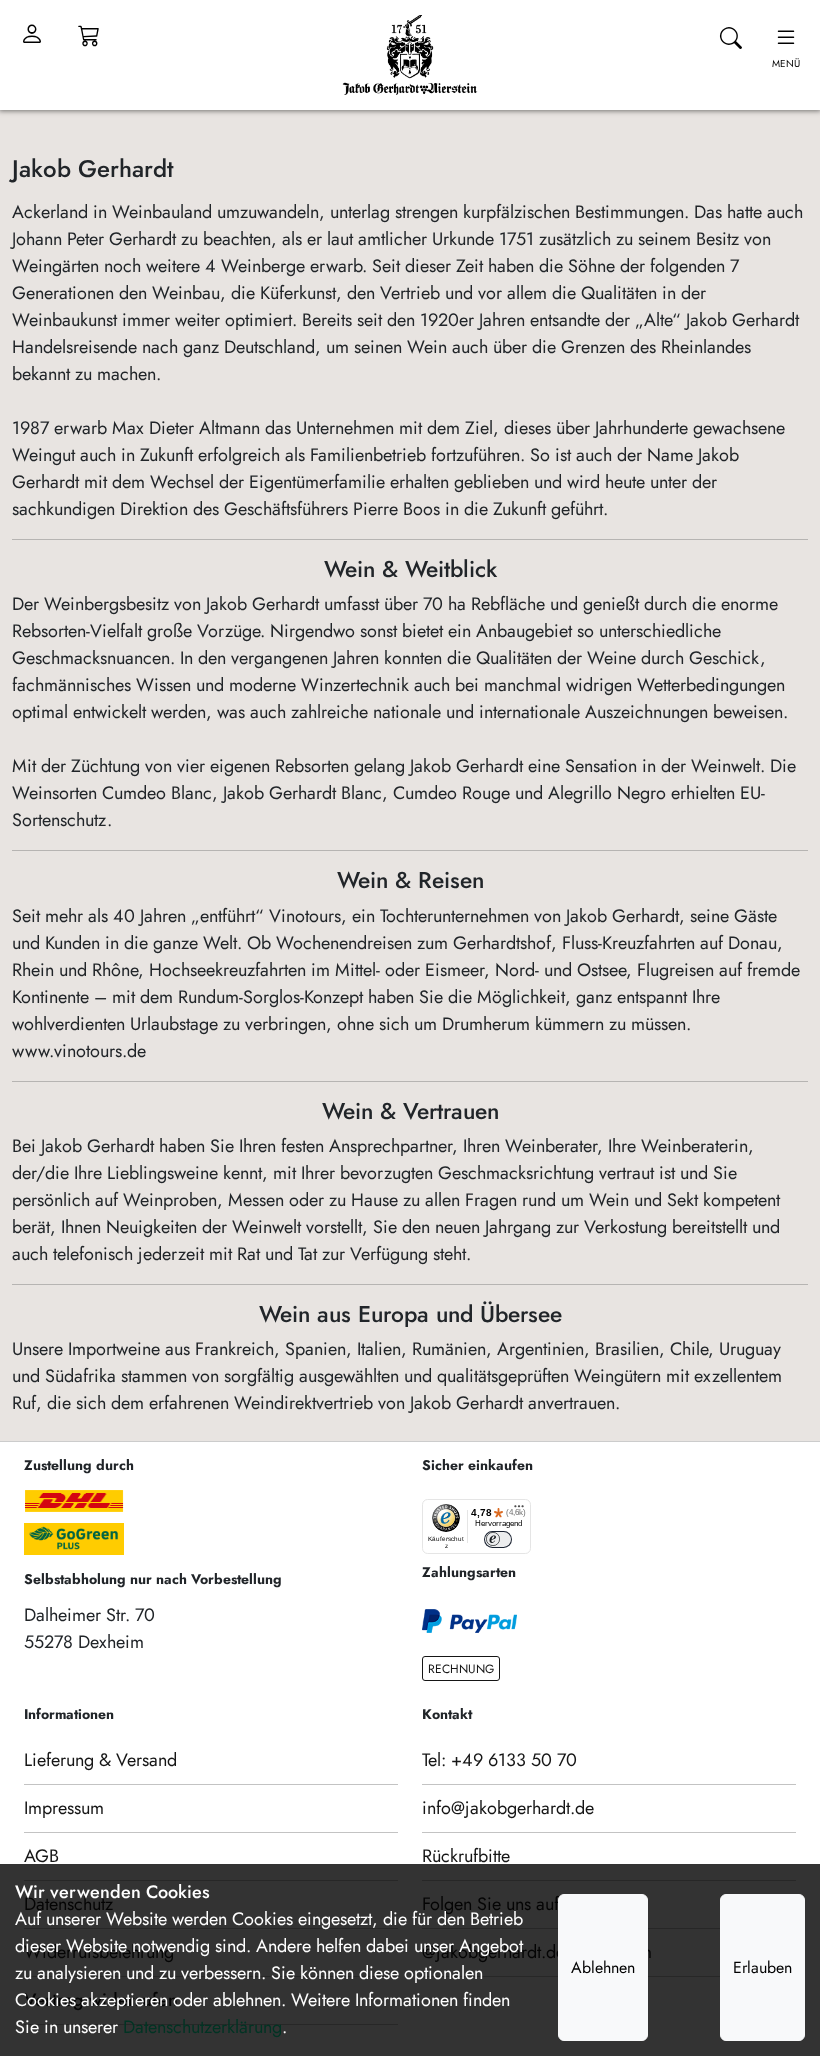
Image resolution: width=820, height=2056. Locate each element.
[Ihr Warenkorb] (89, 35)
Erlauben (762, 1967)
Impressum (64, 1808)
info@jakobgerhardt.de (508, 1808)
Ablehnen (603, 1967)
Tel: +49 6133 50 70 (499, 1760)
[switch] (498, 1539)
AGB (41, 1856)
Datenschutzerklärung (202, 2027)
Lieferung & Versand (100, 1760)
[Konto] (32, 35)
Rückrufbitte (466, 1856)
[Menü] (519, 1511)
